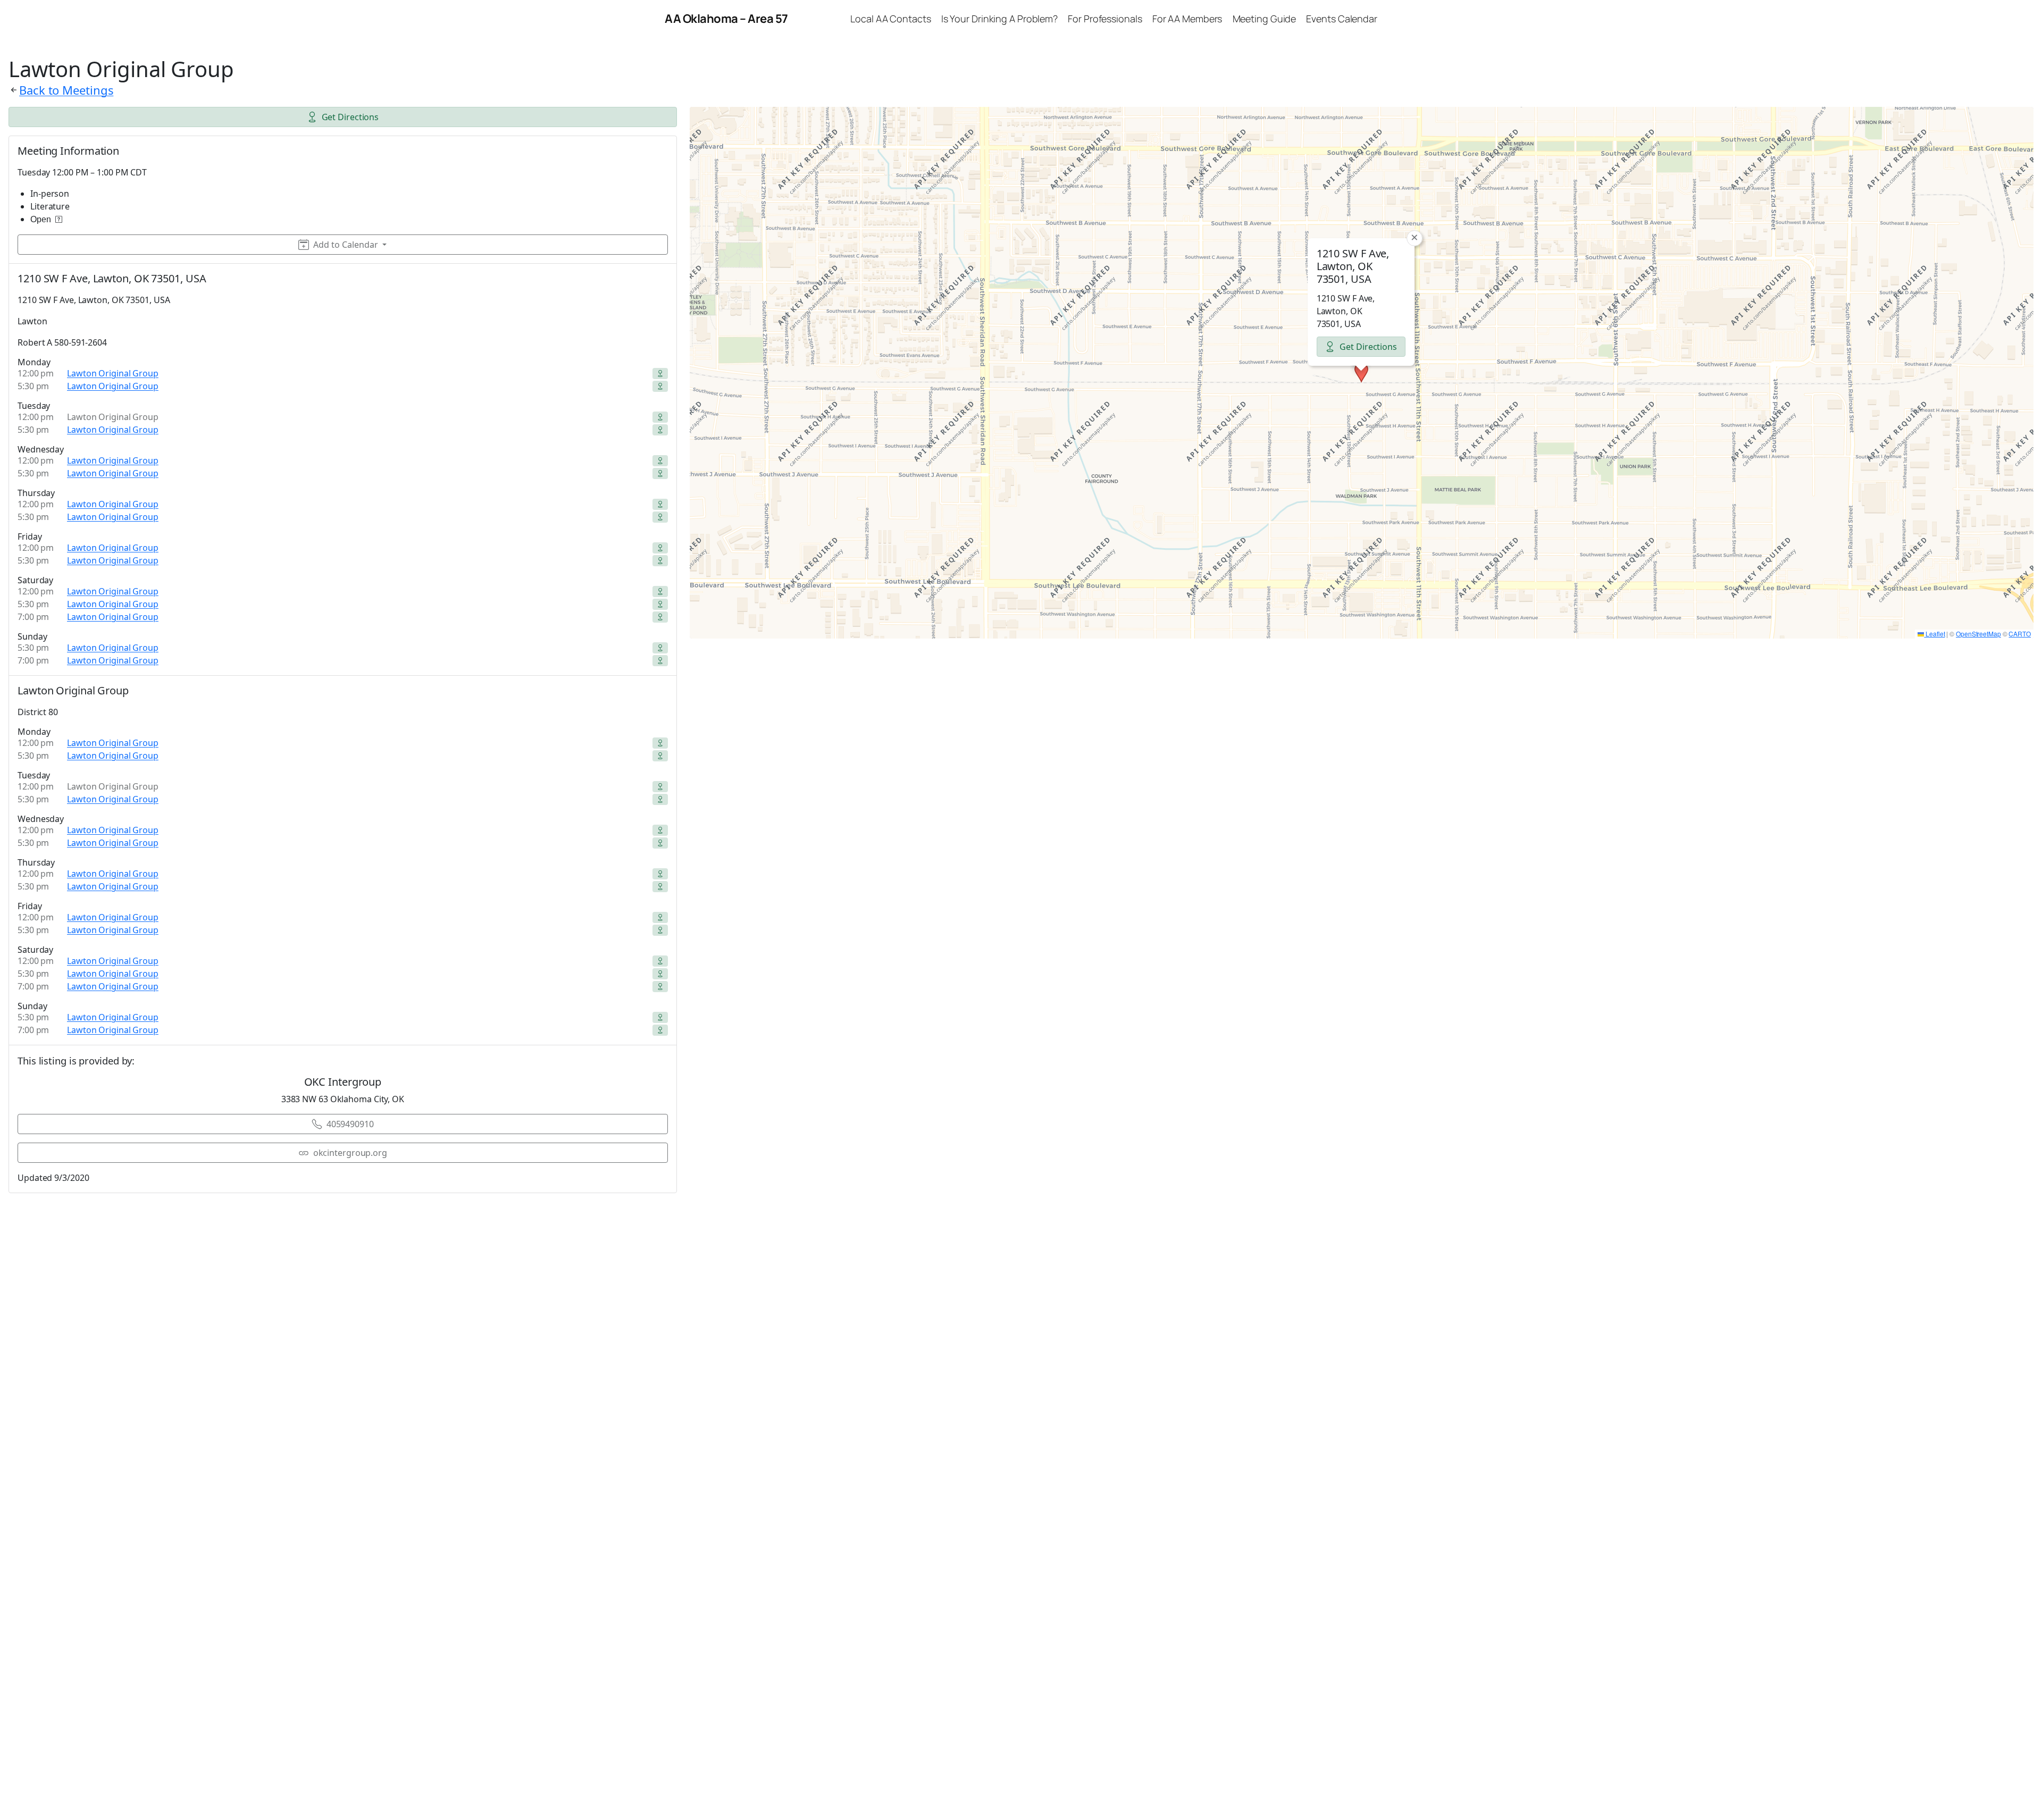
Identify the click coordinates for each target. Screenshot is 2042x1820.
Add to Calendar (346, 245)
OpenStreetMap (1978, 634)
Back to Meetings (66, 90)
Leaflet (1934, 634)
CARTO (2020, 634)
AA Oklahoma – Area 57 (726, 19)
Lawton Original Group (113, 373)
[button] (1361, 373)
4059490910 (350, 1124)
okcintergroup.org (350, 1153)
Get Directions (350, 117)
